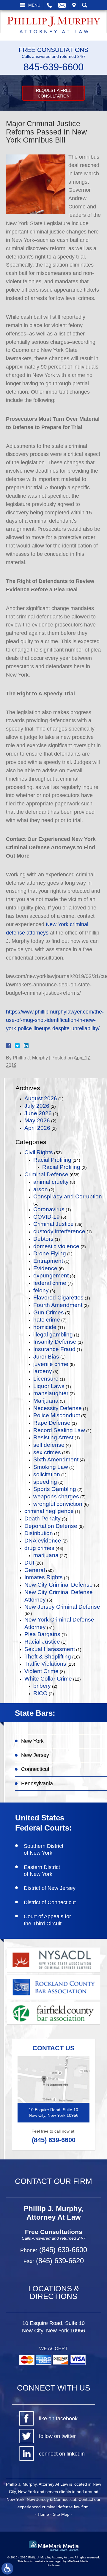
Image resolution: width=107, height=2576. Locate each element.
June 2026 (38, 1113)
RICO (40, 1693)
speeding (45, 1482)
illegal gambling (53, 1335)
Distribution (39, 1533)
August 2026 (41, 1098)
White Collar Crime (48, 1679)
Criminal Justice (53, 1224)
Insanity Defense (55, 1342)
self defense (49, 1445)
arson (41, 1189)
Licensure (46, 1379)
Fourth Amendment (58, 1305)
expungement (51, 1275)
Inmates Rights (44, 1577)
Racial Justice (42, 1642)
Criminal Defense (46, 1174)
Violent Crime (41, 1671)
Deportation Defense (51, 1526)
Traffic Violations (45, 1664)
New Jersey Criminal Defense (62, 1607)
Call (49, 5)
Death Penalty (43, 1518)
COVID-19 (47, 1217)
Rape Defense (52, 1423)
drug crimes (39, 1548)
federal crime (50, 1283)
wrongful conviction (58, 1504)
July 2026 (37, 1106)
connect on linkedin (62, 2454)
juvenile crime (51, 1364)
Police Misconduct (57, 1415)
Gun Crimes (49, 1312)
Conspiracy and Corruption (68, 1196)
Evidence (45, 1268)
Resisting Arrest (53, 1437)
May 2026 (37, 1120)
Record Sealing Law (59, 1430)
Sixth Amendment (56, 1459)
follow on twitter (57, 2436)
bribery (42, 1686)
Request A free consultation (54, 93)
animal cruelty (51, 1182)
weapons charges (56, 1496)
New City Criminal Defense (59, 1585)
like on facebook (58, 2419)
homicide (45, 1327)
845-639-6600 (53, 67)
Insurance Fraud (54, 1349)
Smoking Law (51, 1467)
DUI (29, 1563)
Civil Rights (39, 1152)
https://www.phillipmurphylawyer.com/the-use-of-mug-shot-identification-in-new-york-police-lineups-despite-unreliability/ (55, 1020)
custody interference (59, 1231)
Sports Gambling (55, 1489)
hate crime (47, 1320)
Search (85, 5)
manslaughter (51, 1393)
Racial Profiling (52, 1160)
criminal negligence (49, 1511)
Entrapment (48, 1261)
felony (41, 1290)
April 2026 (37, 1128)
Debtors (43, 1239)
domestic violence (56, 1246)
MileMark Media (78, 2561)
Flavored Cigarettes (58, 1298)
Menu (34, 5)
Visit (74, 5)
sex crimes (47, 1452)
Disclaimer (53, 2565)
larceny (43, 1371)
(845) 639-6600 (54, 2140)
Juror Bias (46, 1357)
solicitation (47, 1474)
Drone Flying (50, 1253)
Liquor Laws (49, 1386)
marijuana (46, 1555)
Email (62, 5)
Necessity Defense (58, 1408)
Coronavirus (49, 1209)
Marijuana (46, 1401)
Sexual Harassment (50, 1649)
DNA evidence (43, 1541)
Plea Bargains (42, 1634)
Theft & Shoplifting (48, 1657)
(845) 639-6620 (59, 2261)
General (35, 1570)
